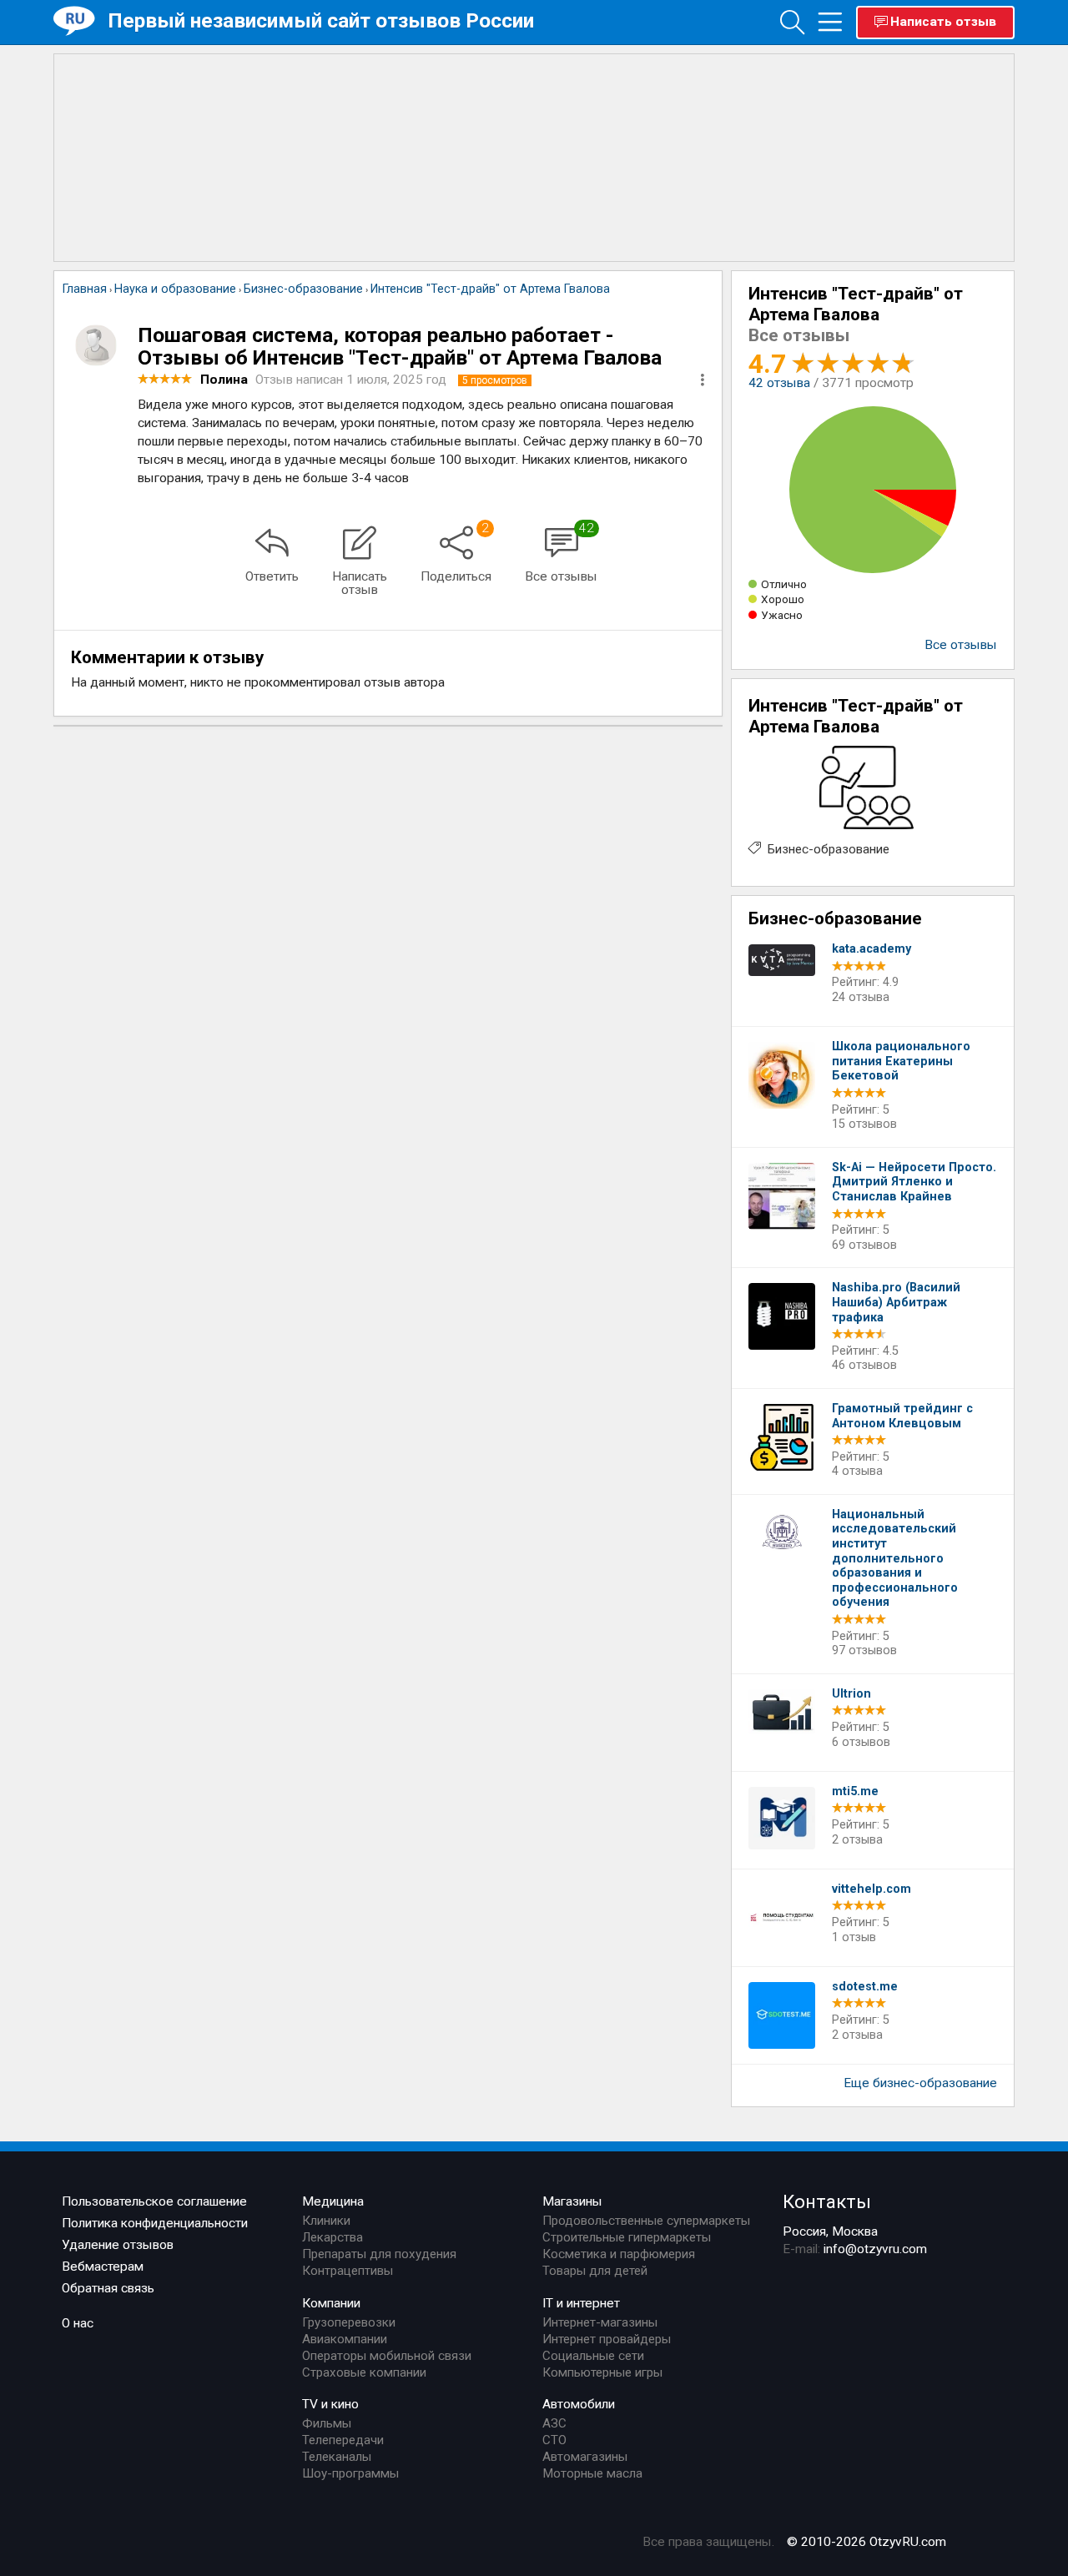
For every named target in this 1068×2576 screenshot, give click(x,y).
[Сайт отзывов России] (81, 21)
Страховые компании (364, 2372)
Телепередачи (343, 2440)
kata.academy (872, 949)
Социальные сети (593, 2356)
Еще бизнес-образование (920, 2083)
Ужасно (782, 615)
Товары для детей (595, 2271)
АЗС (554, 2423)
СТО (554, 2440)
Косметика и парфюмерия (619, 2254)
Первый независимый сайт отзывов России (321, 20)
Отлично (784, 584)
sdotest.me (865, 1987)
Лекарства (332, 2237)
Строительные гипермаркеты (627, 2237)
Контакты (827, 2201)
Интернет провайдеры (607, 2339)
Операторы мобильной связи (387, 2356)
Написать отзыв (943, 22)
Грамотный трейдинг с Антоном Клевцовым (902, 1416)
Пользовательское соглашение (154, 2201)
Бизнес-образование (829, 849)
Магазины (572, 2201)
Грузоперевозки (349, 2322)
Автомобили (579, 2404)
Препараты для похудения (379, 2254)
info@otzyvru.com (875, 2249)
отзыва (779, 383)
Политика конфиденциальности (155, 2223)
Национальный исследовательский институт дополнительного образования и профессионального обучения (895, 1559)
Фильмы (327, 2423)
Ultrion (851, 1694)
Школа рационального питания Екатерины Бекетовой (901, 1061)
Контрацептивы (348, 2271)
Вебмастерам (103, 2267)
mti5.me (855, 1791)
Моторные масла (592, 2473)
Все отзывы (961, 645)
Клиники (326, 2221)
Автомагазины (585, 2457)
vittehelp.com (872, 1889)
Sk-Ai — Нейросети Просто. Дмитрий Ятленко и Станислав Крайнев (914, 1182)
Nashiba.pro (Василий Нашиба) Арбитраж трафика (896, 1302)
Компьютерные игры (602, 2372)
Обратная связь (108, 2288)
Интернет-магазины (600, 2322)
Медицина (333, 2201)
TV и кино (330, 2404)
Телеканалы (337, 2457)
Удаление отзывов (118, 2245)
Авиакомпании (345, 2339)
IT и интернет (581, 2303)
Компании (331, 2303)
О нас (78, 2323)
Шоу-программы (350, 2473)
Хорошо (783, 599)
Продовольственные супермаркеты (646, 2221)
